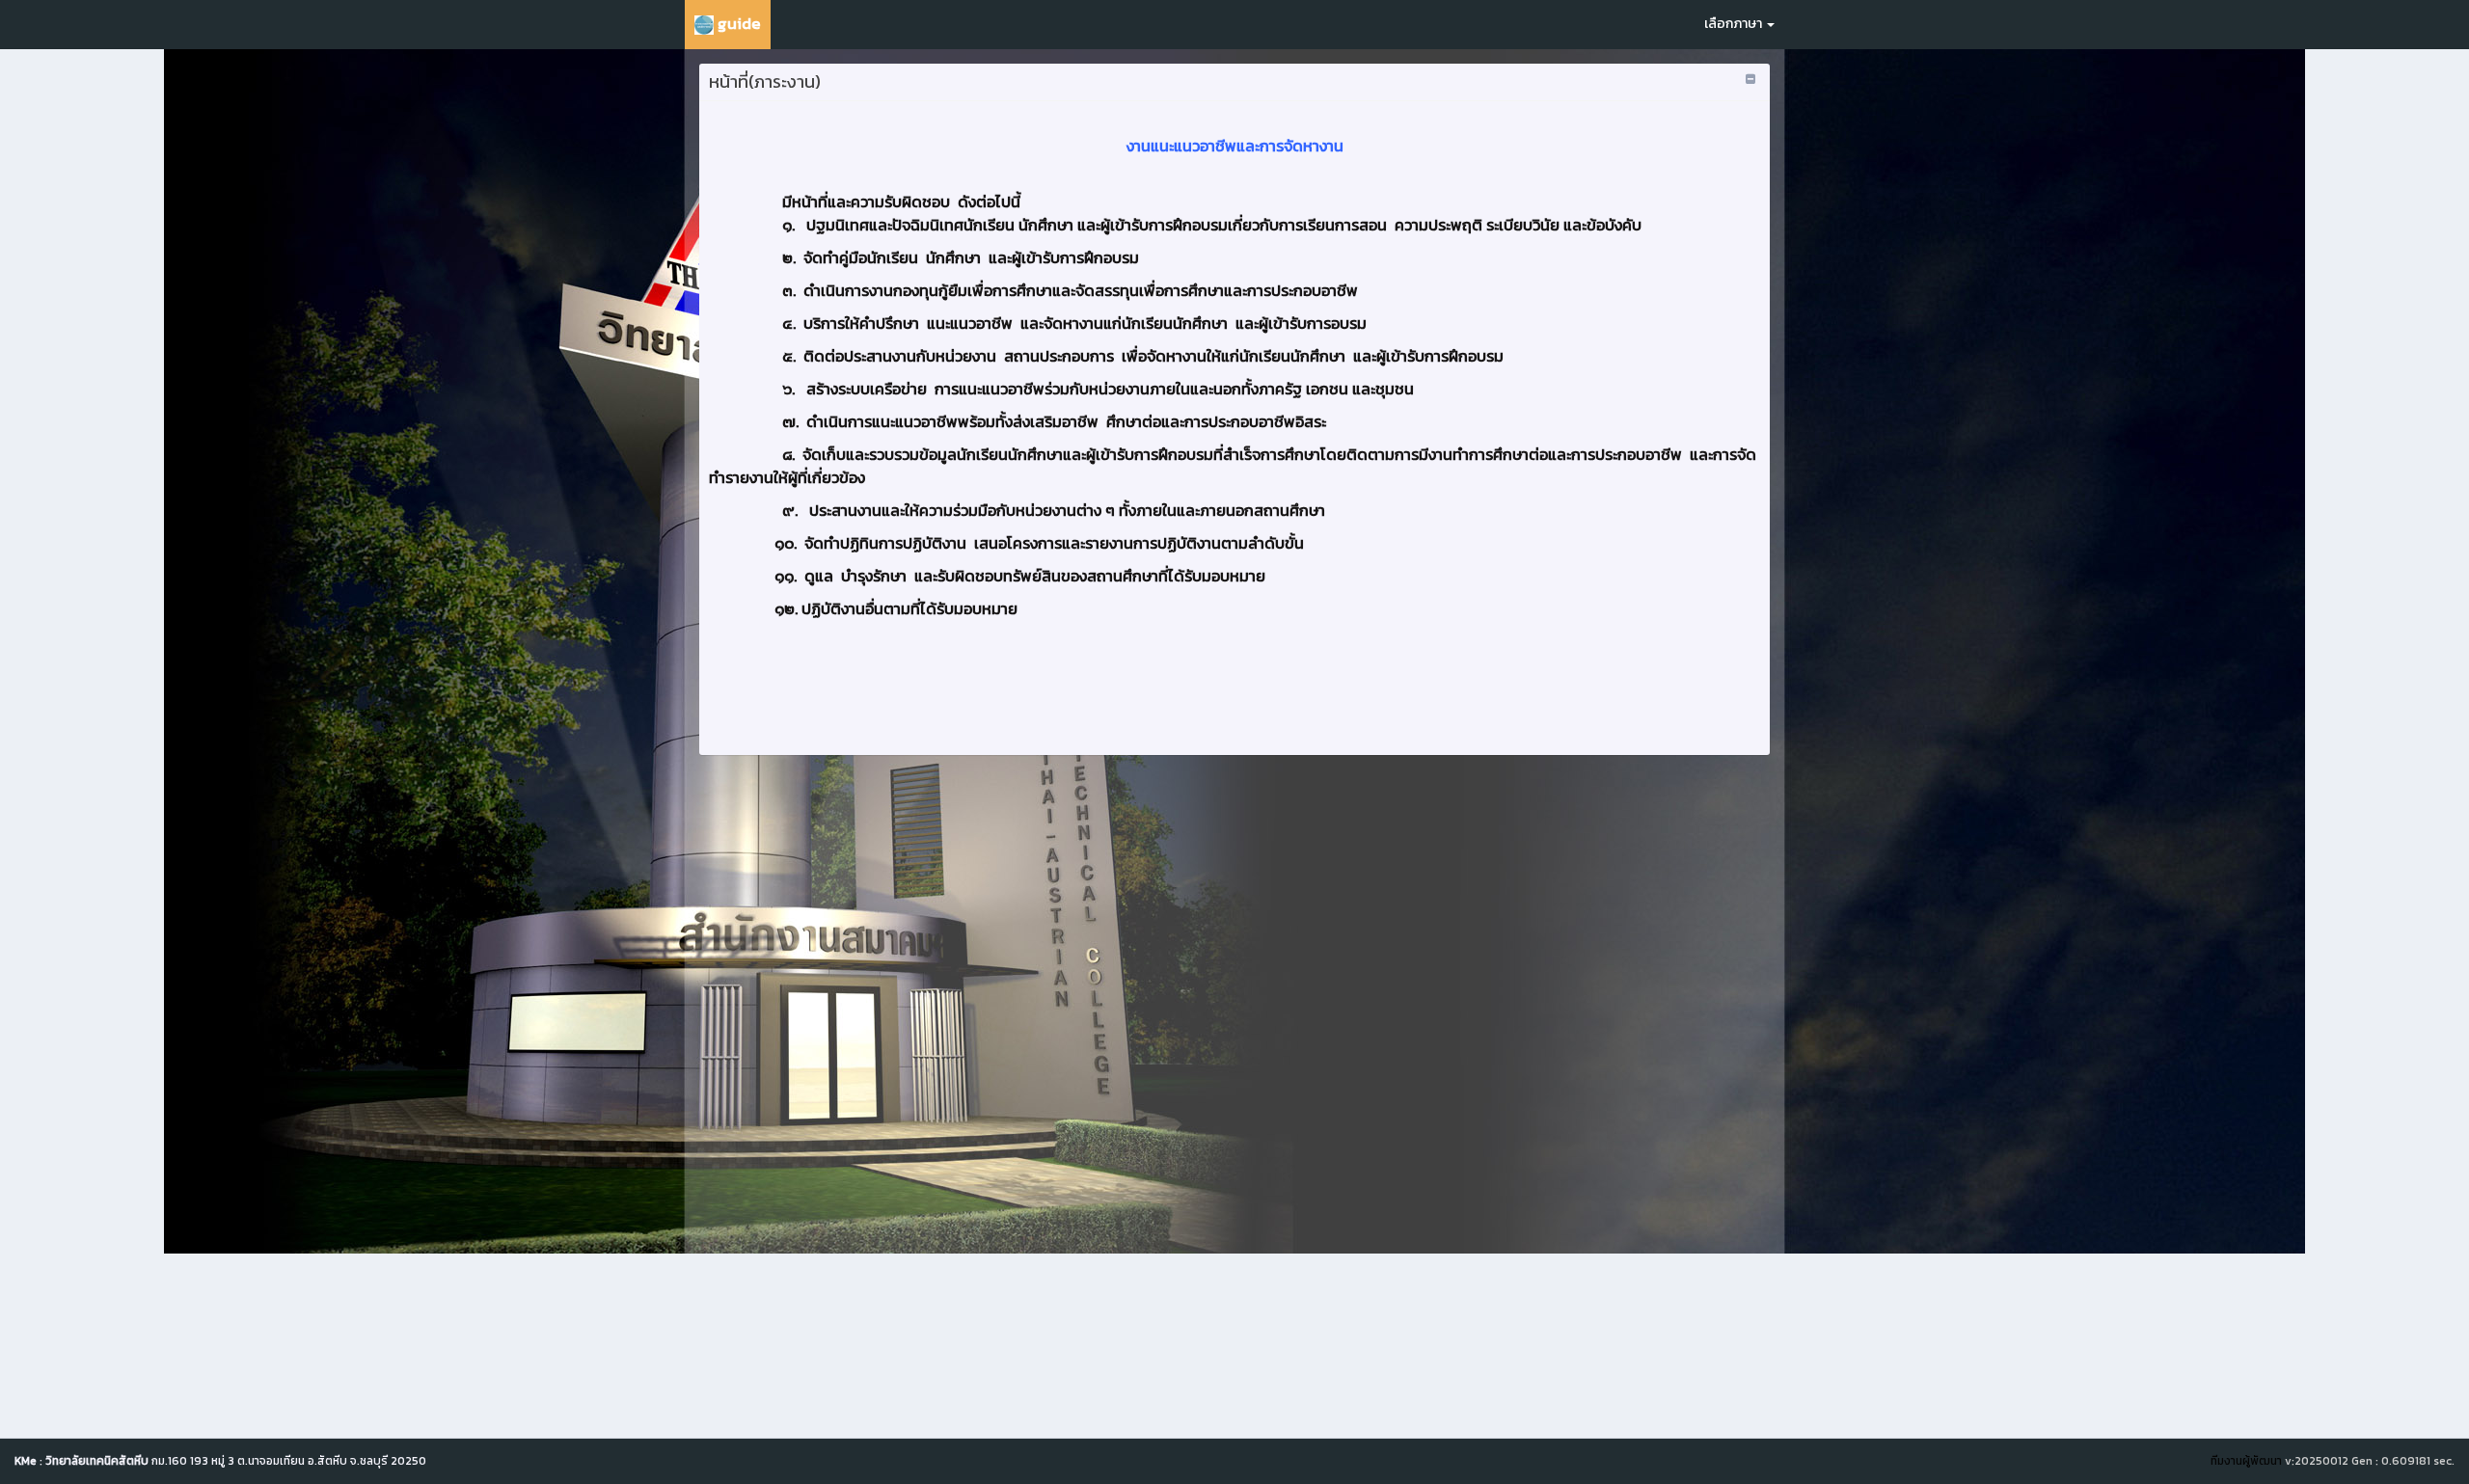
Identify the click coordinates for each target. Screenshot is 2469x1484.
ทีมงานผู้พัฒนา (2246, 1461)
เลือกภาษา (1735, 24)
